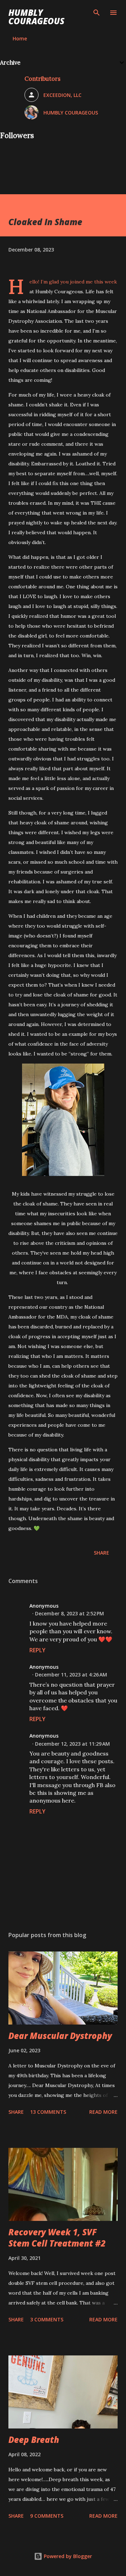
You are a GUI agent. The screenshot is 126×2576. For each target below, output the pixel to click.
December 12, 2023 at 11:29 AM (72, 1744)
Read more (103, 2112)
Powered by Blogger (67, 2556)
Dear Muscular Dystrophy (60, 2036)
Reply (37, 1650)
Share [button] (101, 1553)
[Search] (97, 13)
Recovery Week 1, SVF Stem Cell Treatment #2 (57, 2238)
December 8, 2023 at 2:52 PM (69, 1613)
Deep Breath (34, 2440)
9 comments (47, 2516)
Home (20, 38)
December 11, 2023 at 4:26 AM (71, 1675)
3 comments (47, 2319)
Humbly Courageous (36, 17)
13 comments (48, 2112)
